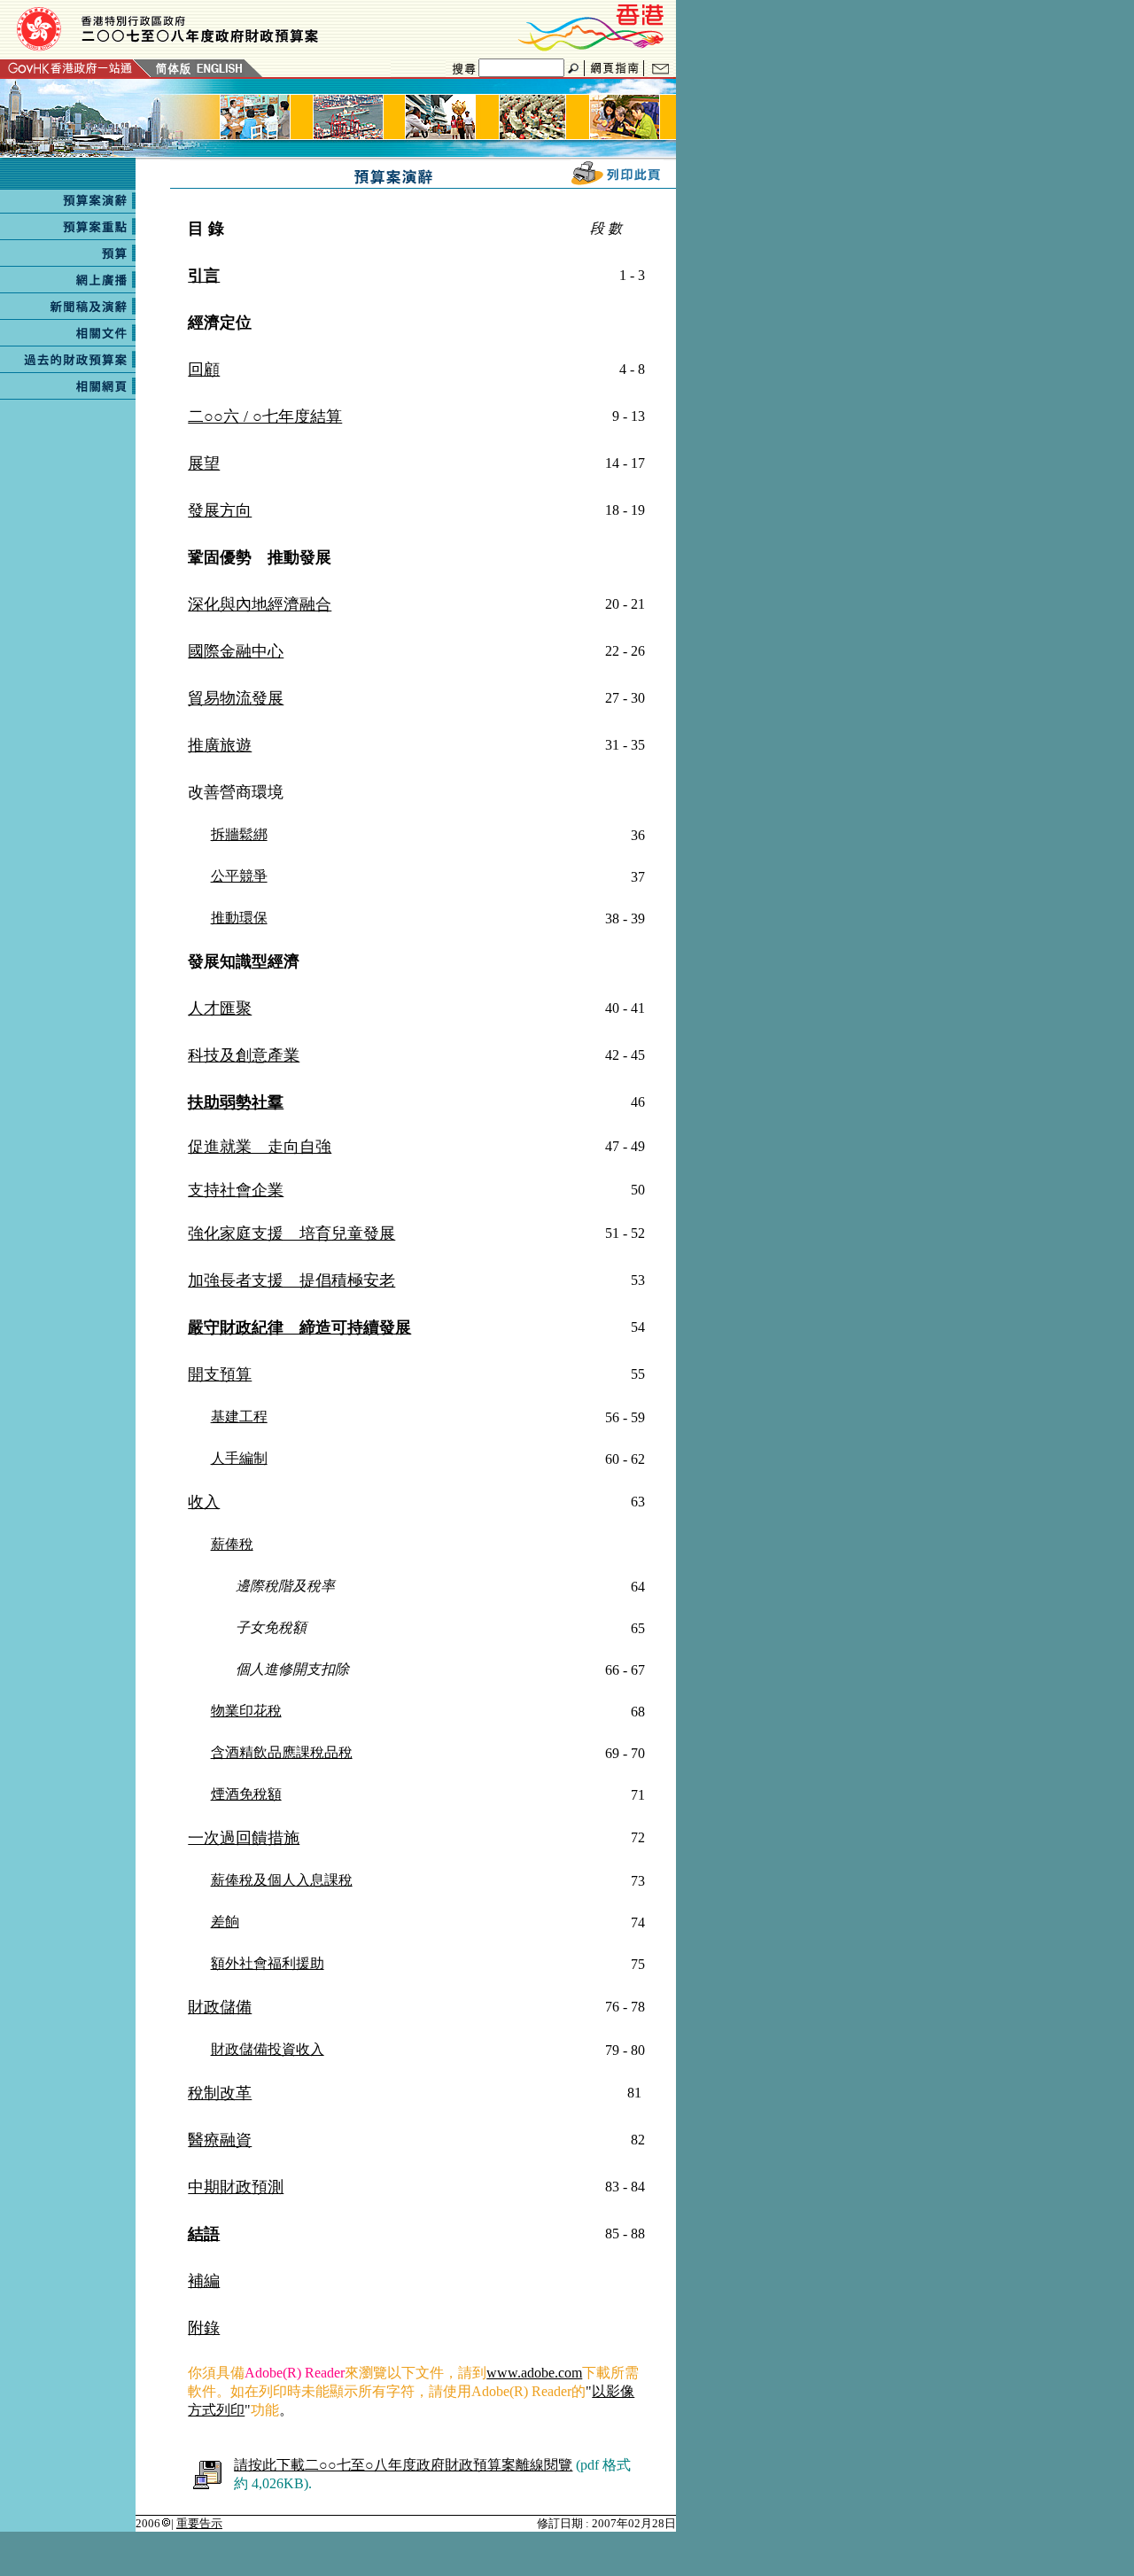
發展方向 (220, 510)
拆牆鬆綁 (239, 834)
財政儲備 (220, 2007)
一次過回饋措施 (244, 1838)
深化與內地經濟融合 (260, 604)
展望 (204, 463)
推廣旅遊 (220, 745)
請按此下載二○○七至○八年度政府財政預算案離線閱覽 (403, 2465)
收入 (204, 1502)
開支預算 (220, 1374)
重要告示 (199, 2523)
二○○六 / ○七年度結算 (265, 416)
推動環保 (239, 918)
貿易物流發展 (236, 698)
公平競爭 (239, 876)
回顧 (204, 370)
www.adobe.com (534, 2373)
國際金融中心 (236, 651)
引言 (204, 276)
